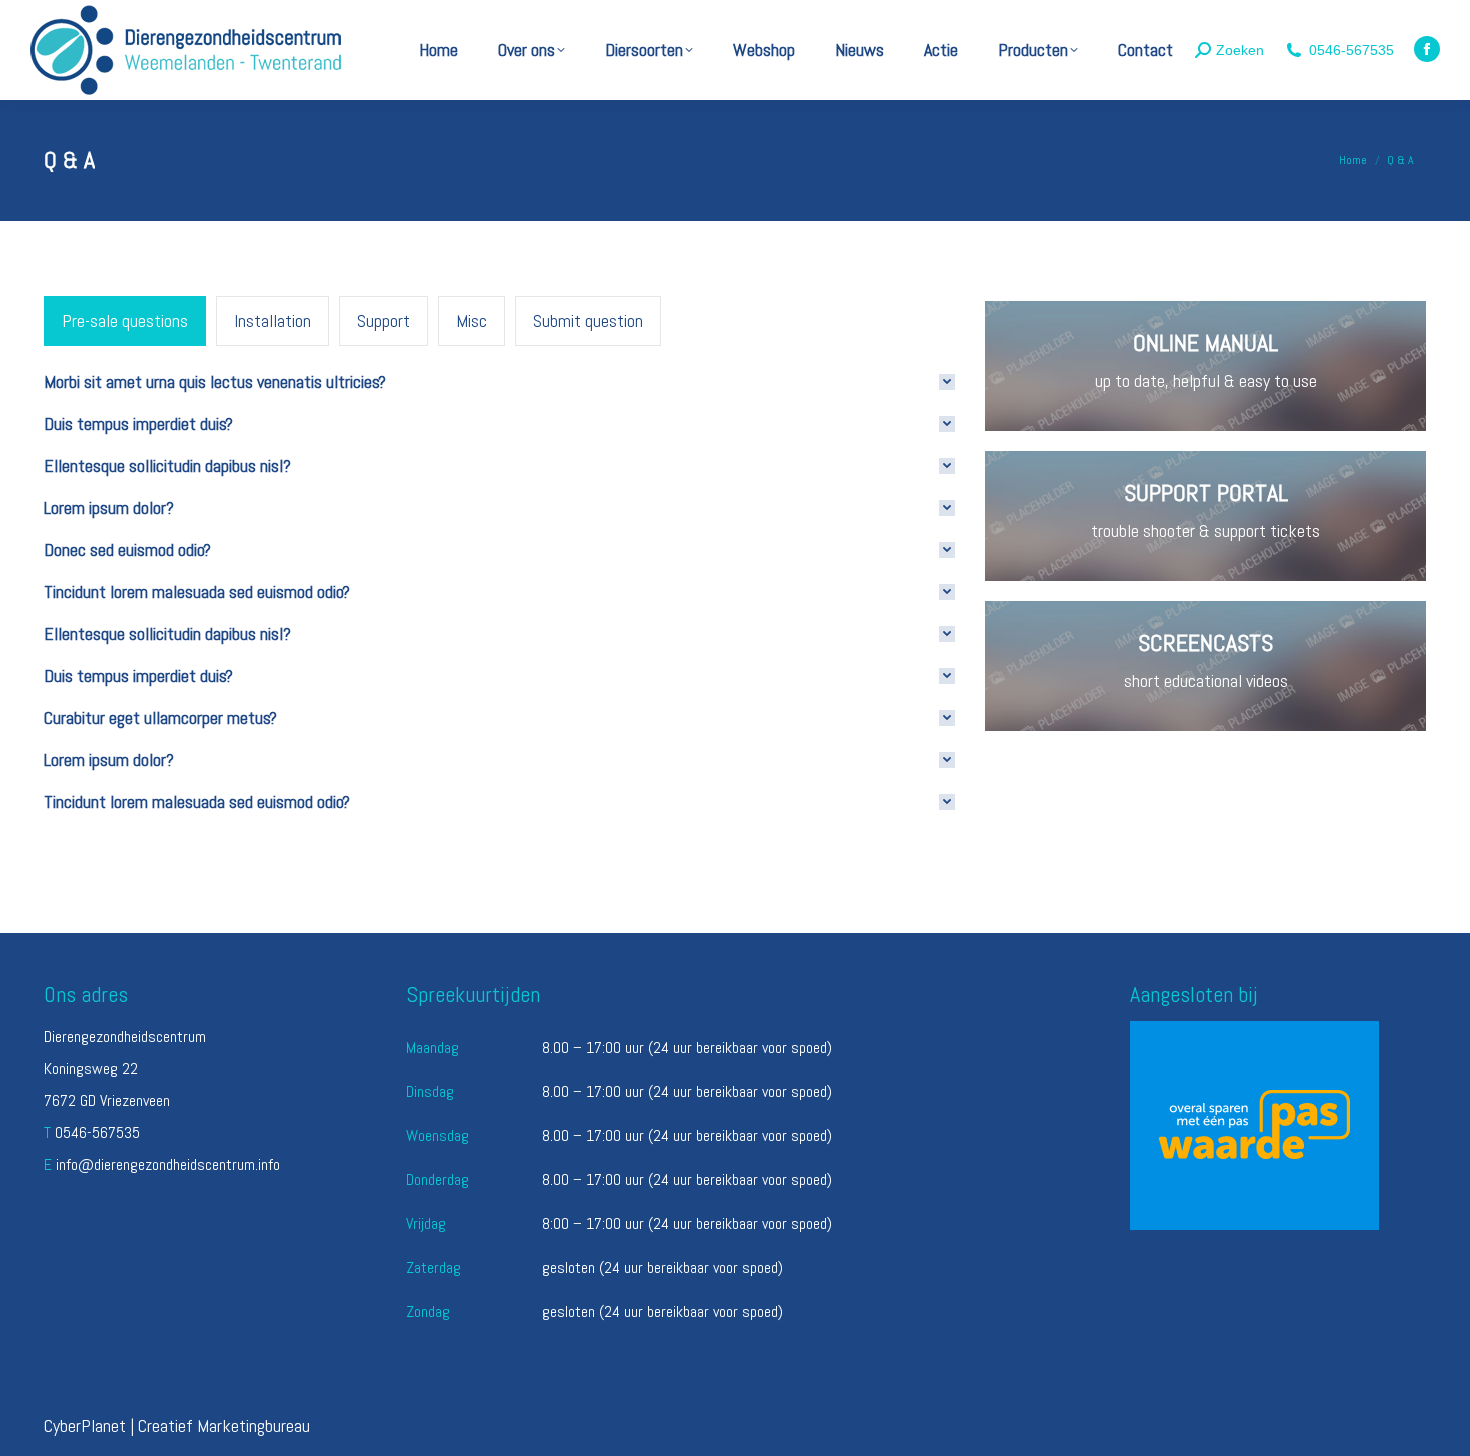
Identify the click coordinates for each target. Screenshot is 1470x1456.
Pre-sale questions (125, 320)
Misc (471, 320)
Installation (272, 320)
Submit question (588, 320)
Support (383, 320)
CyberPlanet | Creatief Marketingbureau (177, 1425)
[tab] (125, 321)
